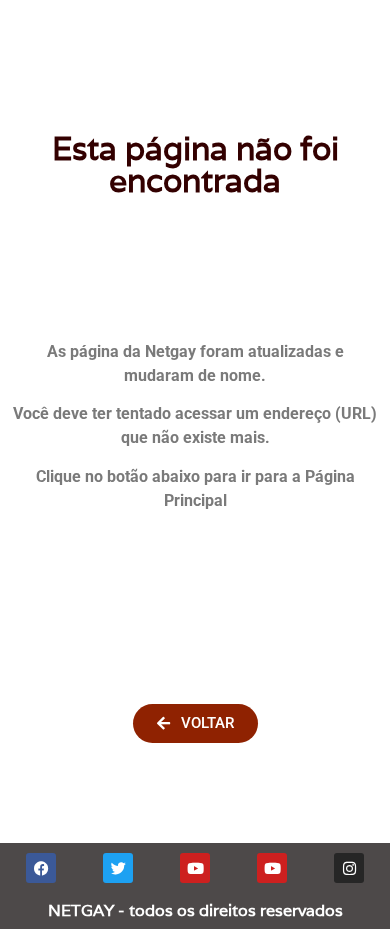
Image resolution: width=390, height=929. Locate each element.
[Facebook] (41, 868)
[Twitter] (118, 868)
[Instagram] (349, 868)
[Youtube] (195, 868)
